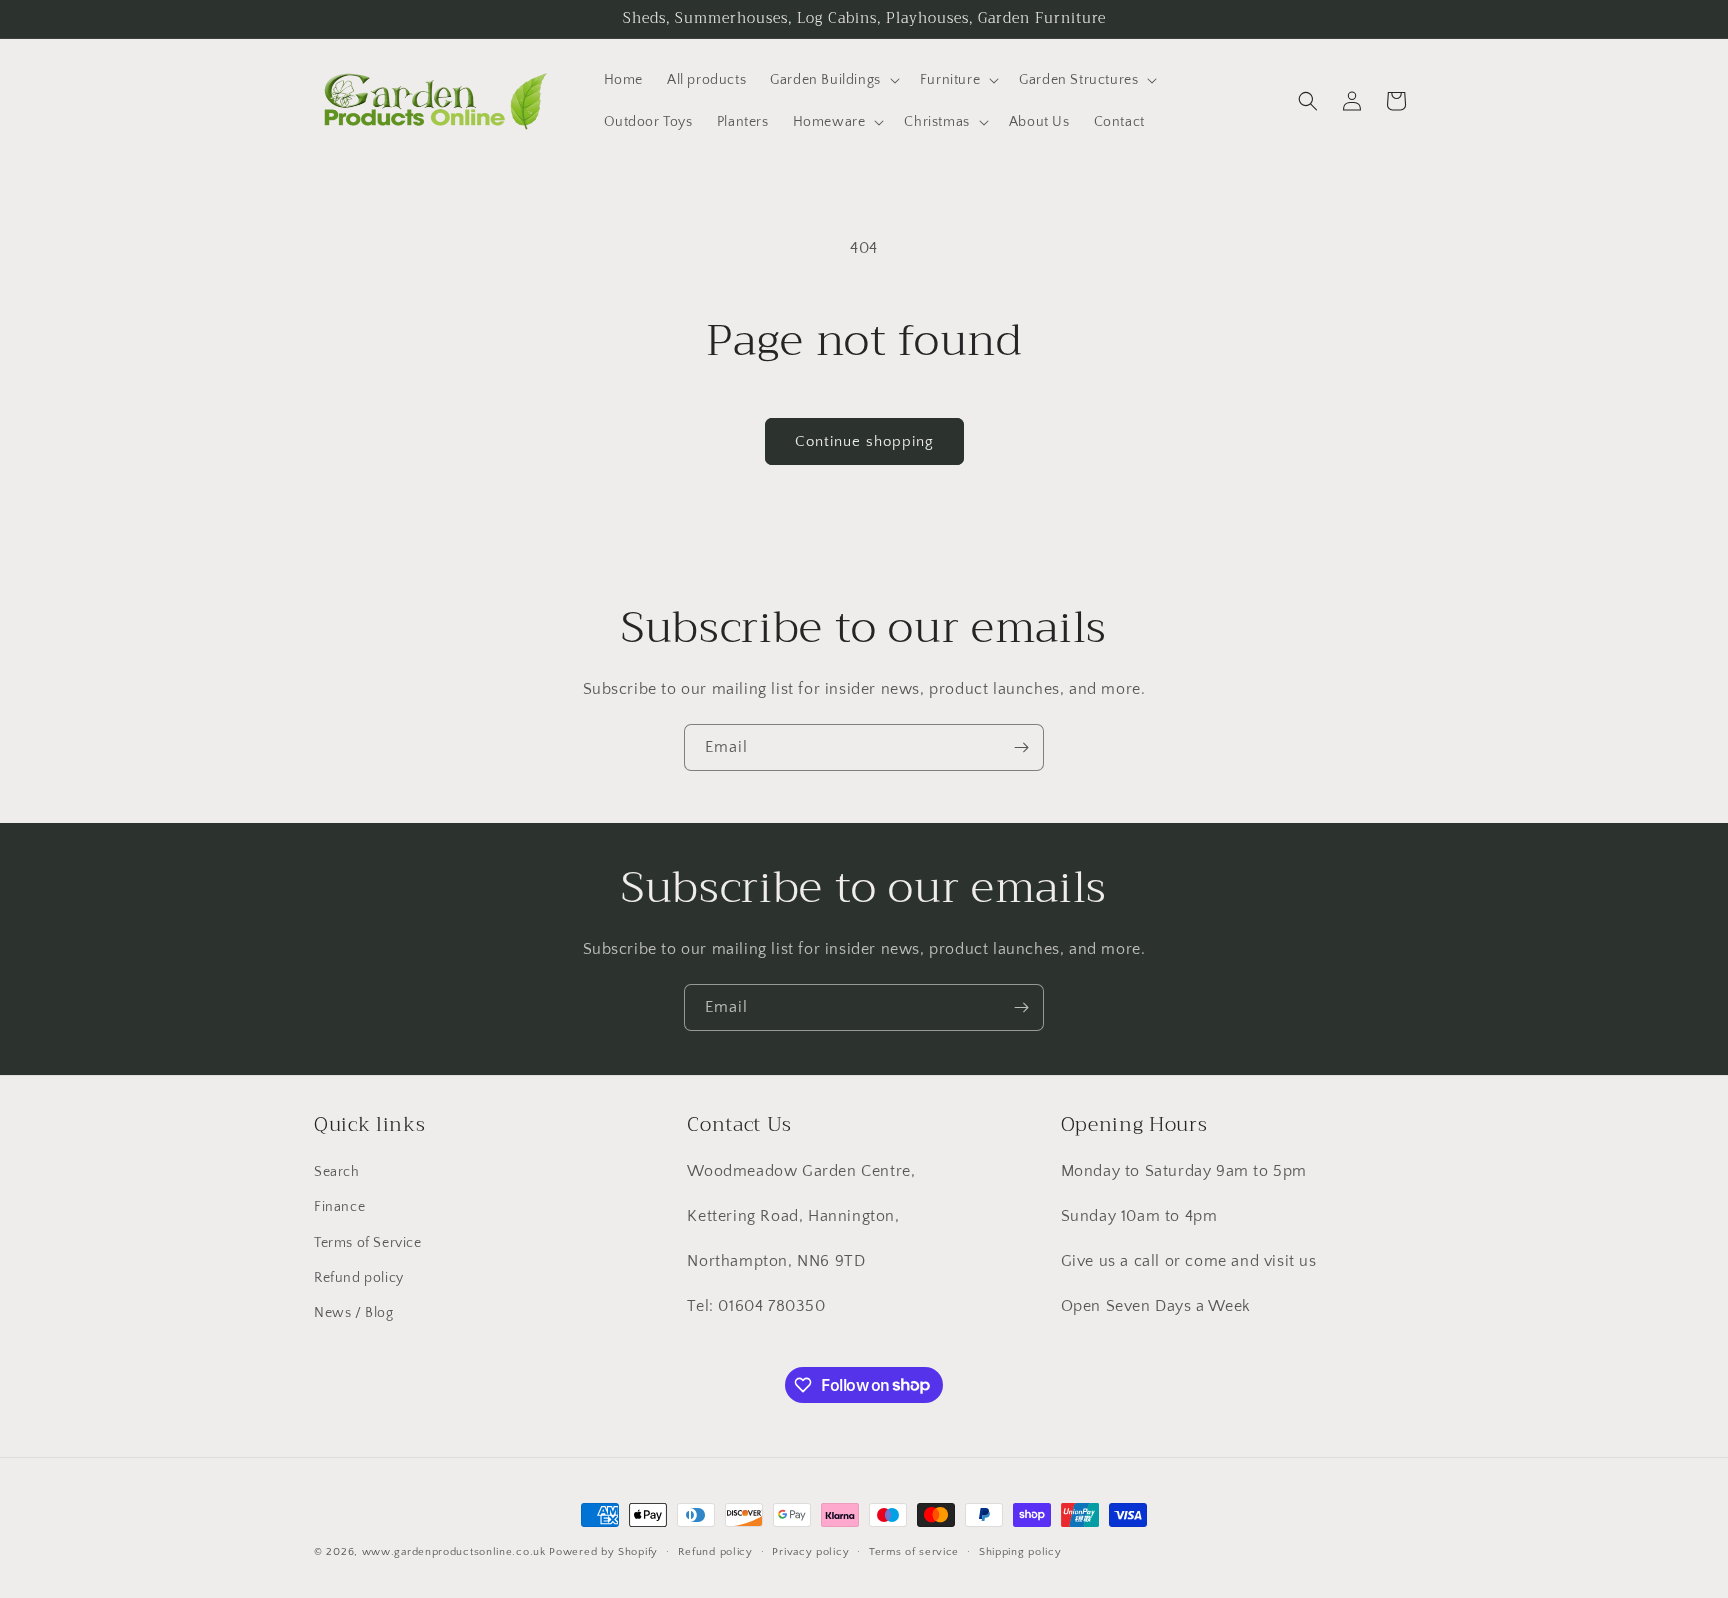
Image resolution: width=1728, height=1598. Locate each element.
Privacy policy (810, 1551)
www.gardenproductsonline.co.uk (454, 1552)
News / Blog (354, 1313)
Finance (339, 1208)
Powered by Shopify (603, 1552)
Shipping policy (1020, 1551)
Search (337, 1172)
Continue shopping (864, 441)
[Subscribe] (1021, 747)
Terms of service (914, 1551)
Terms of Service (368, 1243)
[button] (833, 80)
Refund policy (359, 1278)
